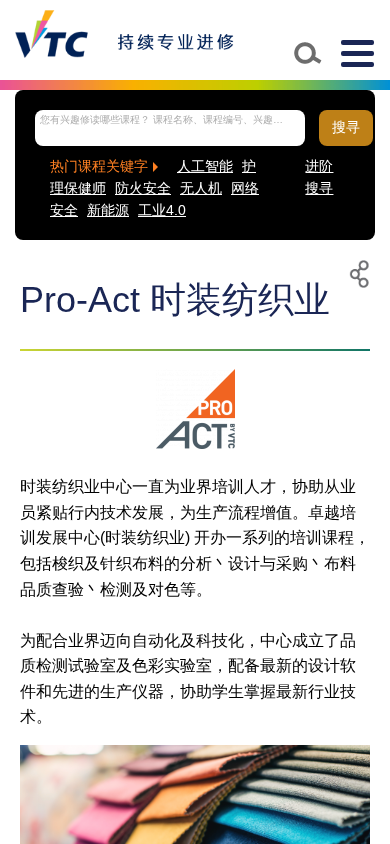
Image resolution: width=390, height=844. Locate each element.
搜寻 (346, 127)
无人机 (201, 188)
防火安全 (143, 188)
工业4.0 (162, 210)
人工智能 (205, 166)
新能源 (108, 210)
